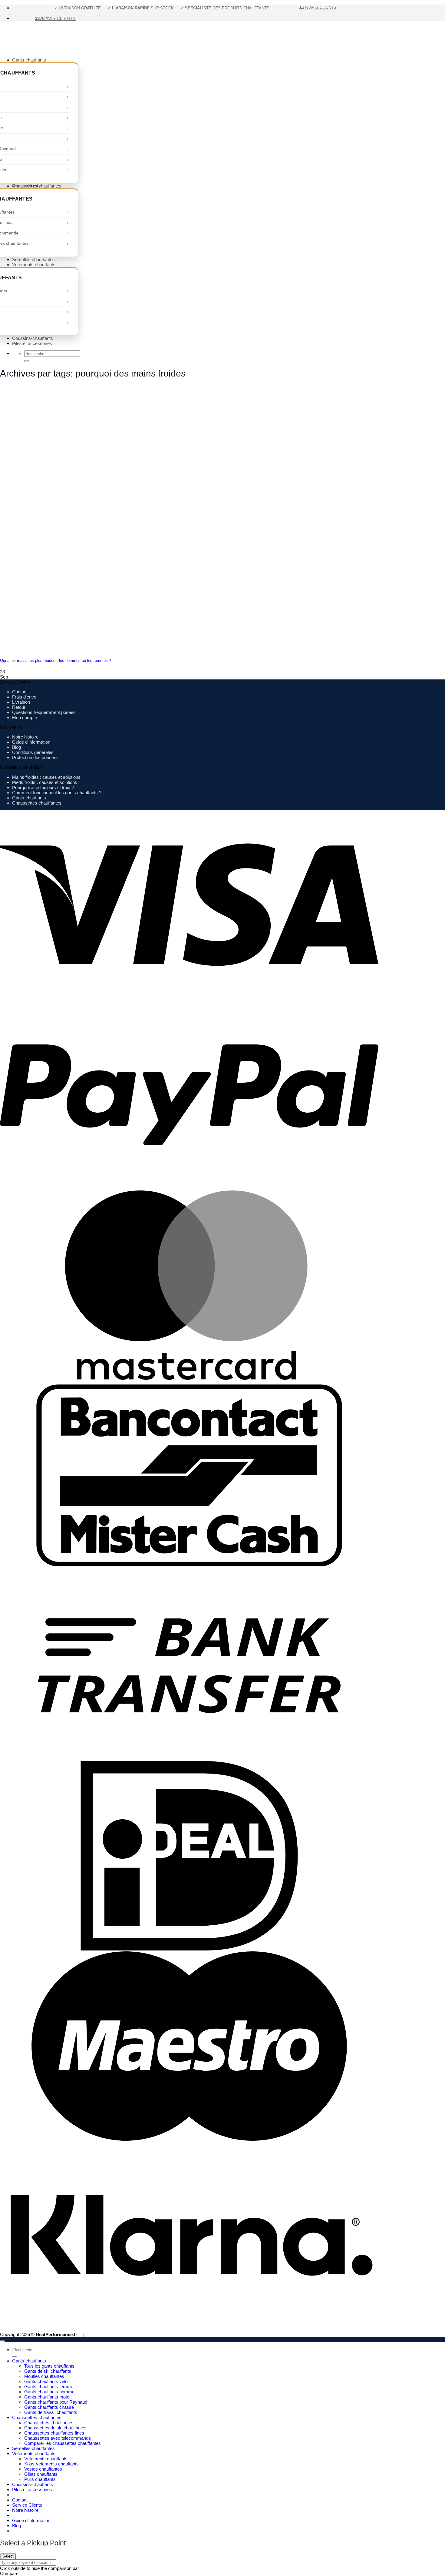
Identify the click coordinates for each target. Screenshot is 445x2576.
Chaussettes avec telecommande (58, 2438)
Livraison (21, 702)
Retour (19, 707)
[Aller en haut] (2, 2341)
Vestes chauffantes (43, 2469)
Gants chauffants (29, 60)
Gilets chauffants (41, 2474)
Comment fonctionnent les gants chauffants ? (57, 793)
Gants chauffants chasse (49, 2407)
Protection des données (35, 757)
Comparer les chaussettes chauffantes (63, 2443)
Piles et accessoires (32, 343)
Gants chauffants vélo (46, 2381)
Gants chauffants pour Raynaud (56, 2402)
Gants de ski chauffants (48, 2371)
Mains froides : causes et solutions (46, 777)
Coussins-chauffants (33, 338)
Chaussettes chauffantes (37, 186)
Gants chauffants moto (47, 2397)
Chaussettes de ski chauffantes (55, 2428)
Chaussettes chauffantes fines (54, 2433)
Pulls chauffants (40, 2479)
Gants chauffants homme (49, 2392)
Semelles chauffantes (33, 259)
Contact (20, 692)
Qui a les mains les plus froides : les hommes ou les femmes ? (56, 661)
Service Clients (27, 2505)
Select (8, 2556)
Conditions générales (33, 752)
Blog (16, 747)
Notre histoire (25, 737)
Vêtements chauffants (34, 265)
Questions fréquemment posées (44, 712)
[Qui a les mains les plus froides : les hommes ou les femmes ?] (45, 649)
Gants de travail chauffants (51, 2412)
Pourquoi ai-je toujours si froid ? (43, 787)
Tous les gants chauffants (49, 2366)
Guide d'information (31, 742)
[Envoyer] (27, 361)
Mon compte (25, 717)
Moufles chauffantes (44, 2376)
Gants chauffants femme (49, 2387)
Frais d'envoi (25, 697)
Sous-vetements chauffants (51, 2464)
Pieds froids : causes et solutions (45, 782)
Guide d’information (31, 2520)
